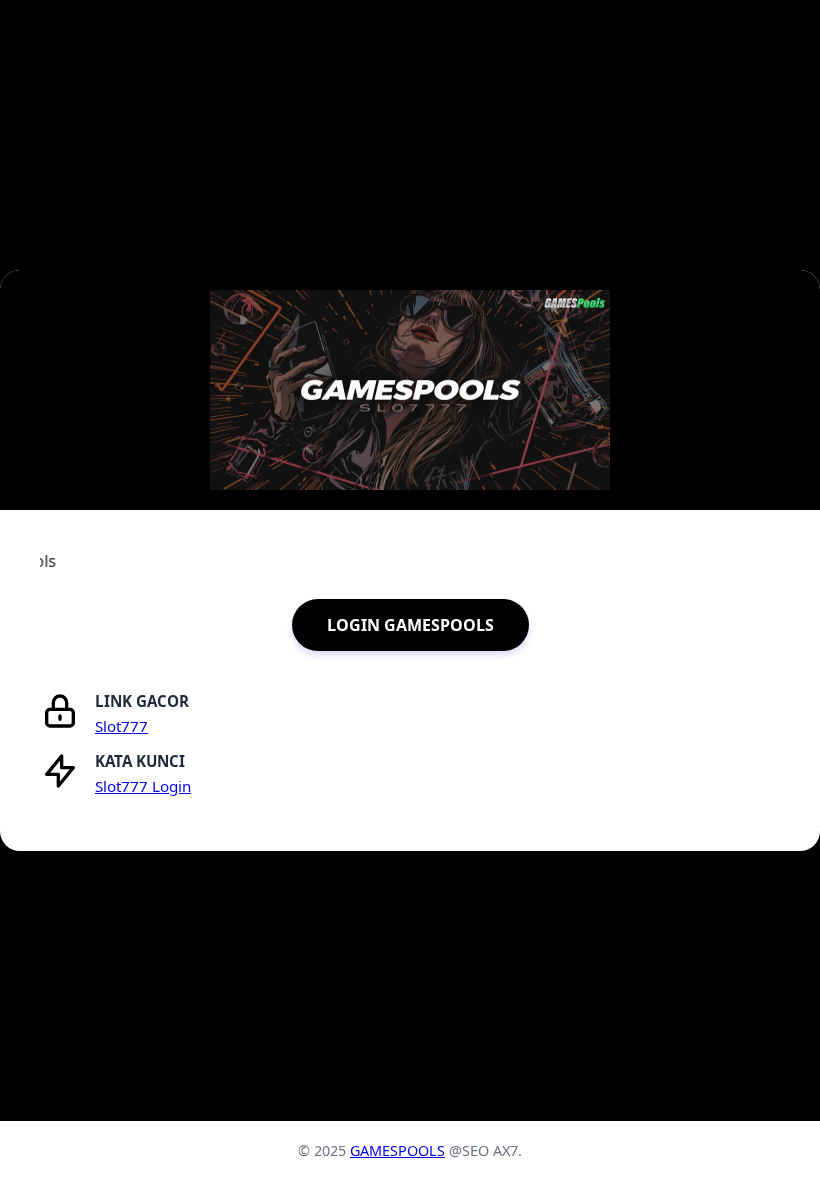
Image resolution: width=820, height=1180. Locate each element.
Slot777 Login (143, 786)
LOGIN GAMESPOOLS (410, 625)
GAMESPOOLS (397, 1150)
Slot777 (121, 726)
